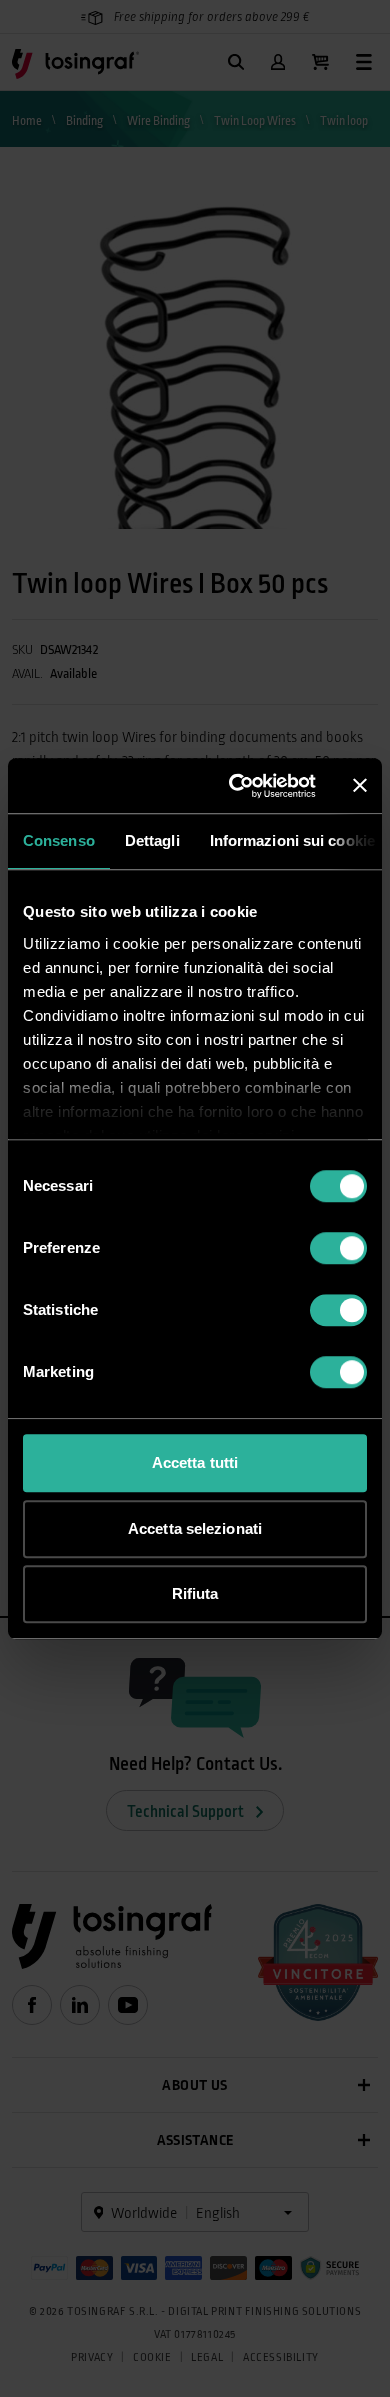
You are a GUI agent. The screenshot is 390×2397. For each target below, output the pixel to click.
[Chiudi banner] (360, 786)
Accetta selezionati (195, 1528)
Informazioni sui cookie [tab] (292, 840)
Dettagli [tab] (152, 840)
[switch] (338, 1248)
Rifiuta (195, 1593)
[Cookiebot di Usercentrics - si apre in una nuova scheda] (236, 786)
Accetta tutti (195, 1462)
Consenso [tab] (59, 840)
